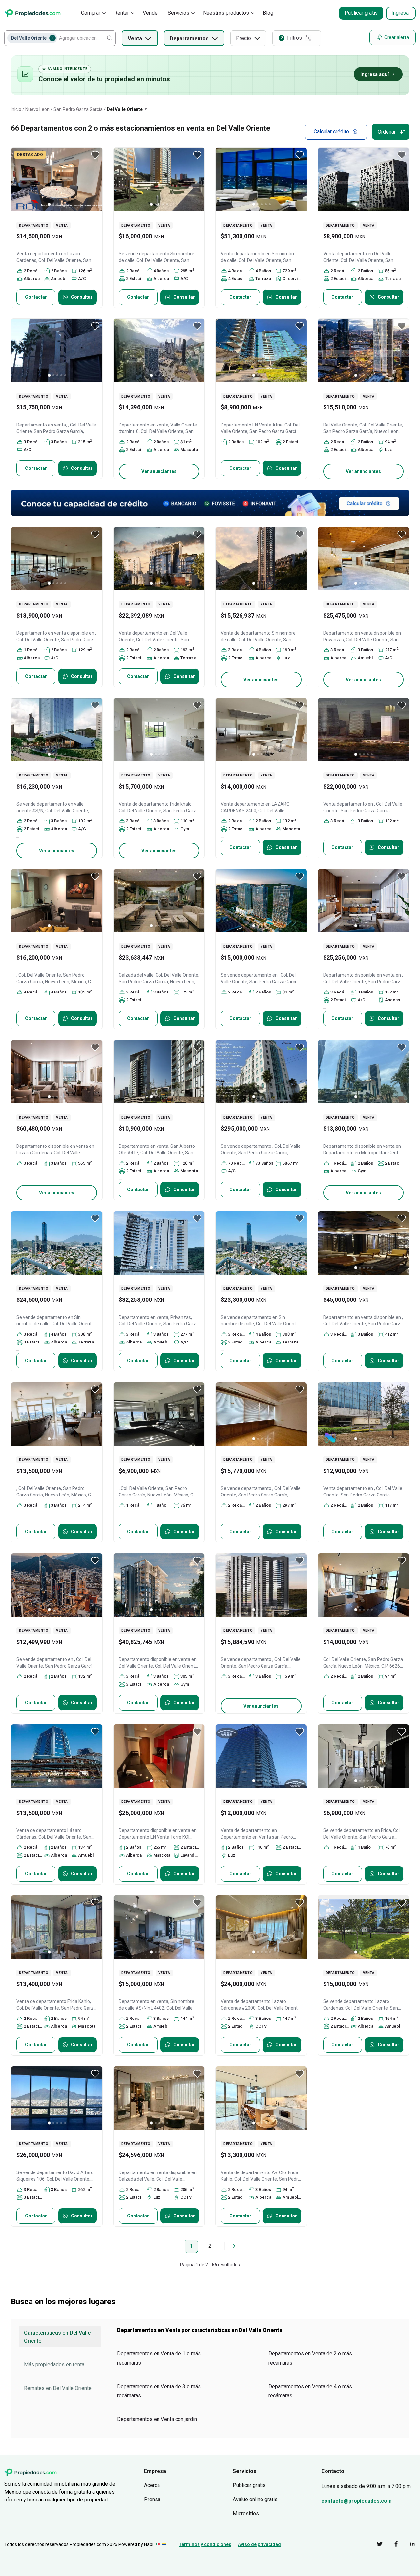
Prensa (152, 2499)
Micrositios (246, 2513)
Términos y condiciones (205, 2544)
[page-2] (234, 2246)
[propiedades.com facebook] (391, 2545)
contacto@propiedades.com (357, 2501)
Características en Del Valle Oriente (57, 2337)
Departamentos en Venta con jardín (157, 2419)
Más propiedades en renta (54, 2364)
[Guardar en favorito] (95, 155)
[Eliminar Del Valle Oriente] (52, 38)
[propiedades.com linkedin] (408, 2545)
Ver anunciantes (159, 471)
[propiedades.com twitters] (375, 2545)
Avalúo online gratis (255, 2499)
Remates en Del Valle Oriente (58, 2388)
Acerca (152, 2485)
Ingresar (401, 13)
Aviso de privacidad (259, 2544)
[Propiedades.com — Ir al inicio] (32, 13)
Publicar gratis (361, 13)
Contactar (36, 297)
